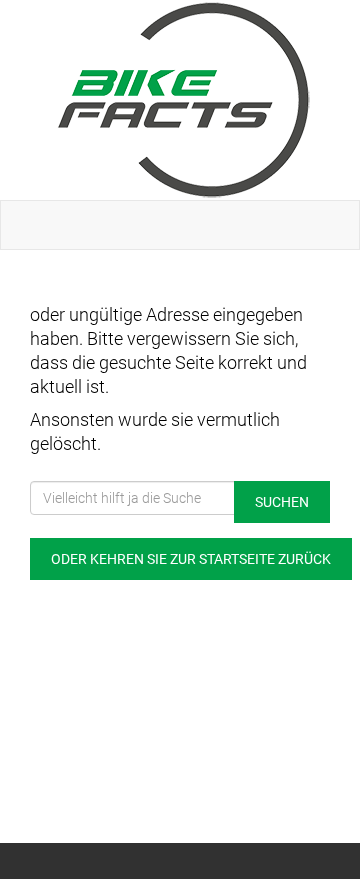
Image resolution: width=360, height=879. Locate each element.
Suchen (282, 502)
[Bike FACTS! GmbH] (184, 100)
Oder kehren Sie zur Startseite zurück (191, 559)
